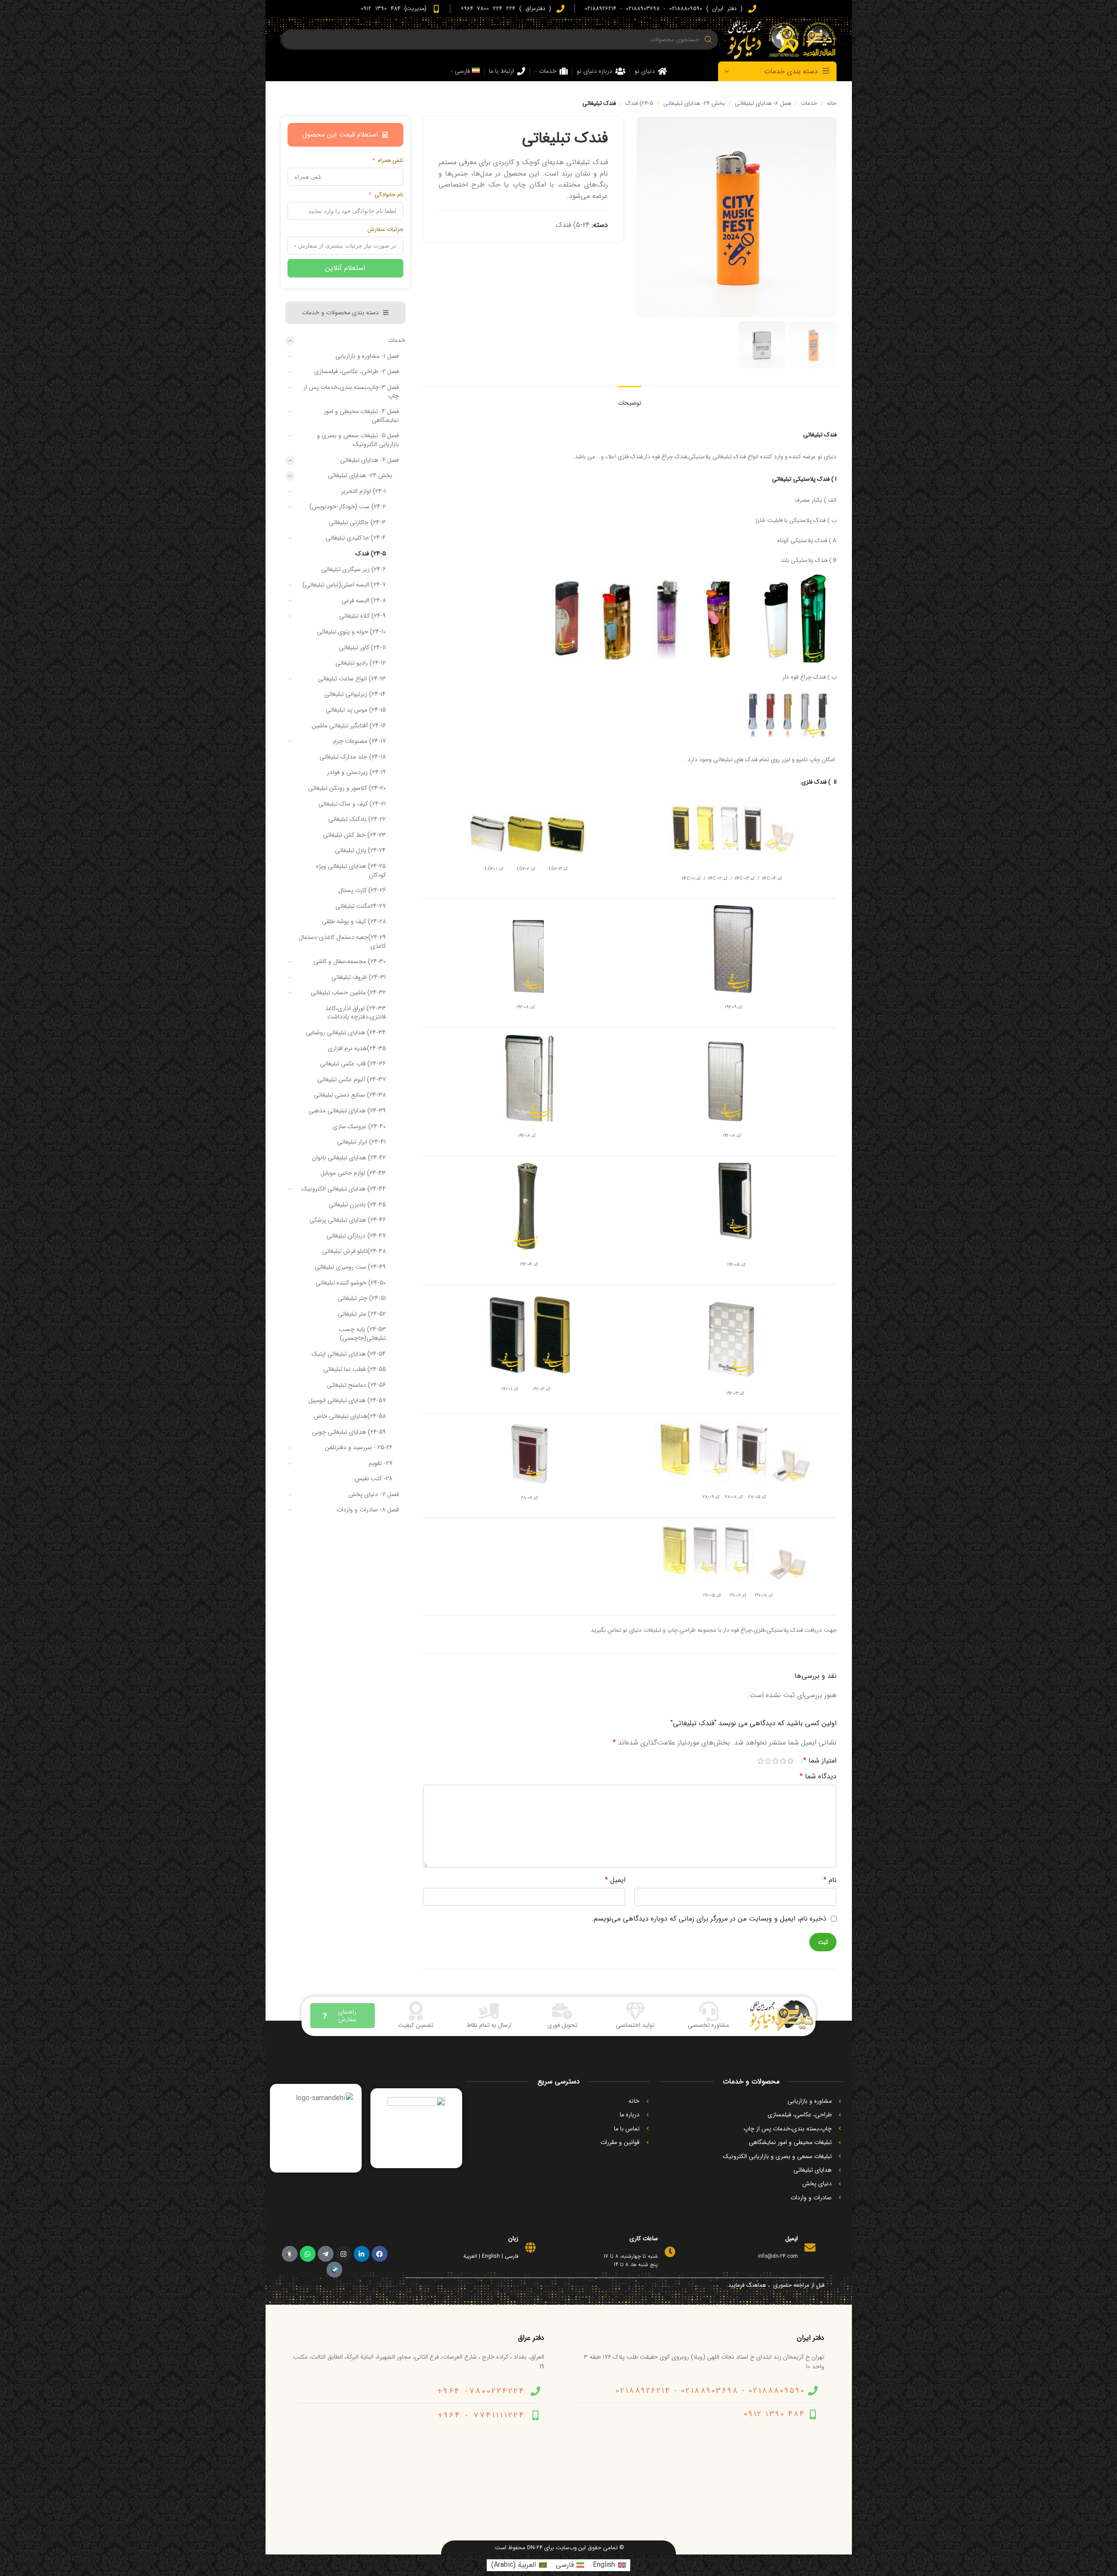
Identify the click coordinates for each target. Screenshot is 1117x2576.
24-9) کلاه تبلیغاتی (363, 616)
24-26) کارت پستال (362, 890)
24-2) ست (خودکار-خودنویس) (348, 507)
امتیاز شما (820, 1761)
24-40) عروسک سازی (359, 1126)
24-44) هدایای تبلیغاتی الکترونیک (344, 1189)
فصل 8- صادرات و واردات (368, 1510)
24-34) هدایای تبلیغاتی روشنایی (346, 1033)
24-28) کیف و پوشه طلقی (354, 921)
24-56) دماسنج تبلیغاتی (356, 1385)
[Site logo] (782, 39)
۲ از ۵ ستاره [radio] (783, 1761)
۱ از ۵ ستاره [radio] (791, 1761)
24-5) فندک (639, 103)
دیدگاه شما (818, 1776)
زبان (513, 2238)
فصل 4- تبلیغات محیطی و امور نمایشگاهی (361, 416)
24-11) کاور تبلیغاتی (362, 648)
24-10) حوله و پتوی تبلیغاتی (351, 632)
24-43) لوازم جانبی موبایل (353, 1173)
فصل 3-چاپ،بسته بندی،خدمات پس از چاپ (351, 392)
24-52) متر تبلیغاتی (362, 1314)
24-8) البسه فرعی (364, 601)
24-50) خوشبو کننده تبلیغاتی (351, 1283)
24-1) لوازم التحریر (363, 491)
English (491, 2256)
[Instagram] (344, 2254)
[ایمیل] (810, 2247)
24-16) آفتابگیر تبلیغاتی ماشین (349, 726)
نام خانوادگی (389, 195)
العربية (470, 2256)
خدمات (809, 103)
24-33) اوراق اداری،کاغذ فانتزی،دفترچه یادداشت (356, 1013)
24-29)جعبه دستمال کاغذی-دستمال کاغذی (342, 942)
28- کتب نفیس (374, 1479)
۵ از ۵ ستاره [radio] (761, 1761)
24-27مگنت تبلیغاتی (361, 906)
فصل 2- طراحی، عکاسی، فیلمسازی (357, 371)
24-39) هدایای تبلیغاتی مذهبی (347, 1111)
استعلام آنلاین (345, 268)
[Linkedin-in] (362, 2254)
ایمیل (615, 1880)
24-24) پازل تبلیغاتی (360, 850)
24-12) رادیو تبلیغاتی (361, 663)
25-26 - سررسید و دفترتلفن (359, 1447)
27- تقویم (381, 1463)
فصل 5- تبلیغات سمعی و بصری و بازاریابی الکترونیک (358, 440)
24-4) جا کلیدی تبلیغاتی (356, 538)
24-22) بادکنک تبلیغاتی (357, 819)
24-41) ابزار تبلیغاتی (361, 1142)
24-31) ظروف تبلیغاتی (359, 977)
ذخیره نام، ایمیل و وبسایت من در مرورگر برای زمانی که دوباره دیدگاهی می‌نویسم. (709, 1919)
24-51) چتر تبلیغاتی (362, 1298)
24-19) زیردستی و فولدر (356, 772)
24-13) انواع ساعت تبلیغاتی (352, 679)
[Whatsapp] (308, 2254)
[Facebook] (380, 2254)
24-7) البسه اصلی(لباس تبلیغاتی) (344, 585)
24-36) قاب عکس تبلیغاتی (353, 1064)
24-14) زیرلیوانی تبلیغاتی (355, 694)
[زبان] (530, 2247)
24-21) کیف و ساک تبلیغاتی (352, 804)
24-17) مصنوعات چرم (359, 741)
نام (830, 1880)
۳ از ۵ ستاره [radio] (776, 1761)
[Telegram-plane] (326, 2254)
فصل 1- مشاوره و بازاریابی (367, 356)
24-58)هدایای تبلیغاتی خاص (350, 1416)
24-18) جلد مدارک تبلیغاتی (353, 757)
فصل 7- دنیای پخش (374, 1494)
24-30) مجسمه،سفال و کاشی (350, 961)
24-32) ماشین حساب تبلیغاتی (348, 993)
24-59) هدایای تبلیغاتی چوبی (349, 1432)
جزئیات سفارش (385, 230)
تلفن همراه (391, 161)
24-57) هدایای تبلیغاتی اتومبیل (347, 1400)
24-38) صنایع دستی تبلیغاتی (350, 1095)
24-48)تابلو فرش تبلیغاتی (354, 1251)
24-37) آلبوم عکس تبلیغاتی (352, 1079)
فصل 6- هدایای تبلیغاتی (763, 103)
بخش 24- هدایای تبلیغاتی (694, 103)
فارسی (512, 2256)
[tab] (630, 399)
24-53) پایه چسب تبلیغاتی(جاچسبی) (362, 1334)
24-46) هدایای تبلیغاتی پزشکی (348, 1220)
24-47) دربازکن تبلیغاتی (356, 1236)
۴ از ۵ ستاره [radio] (768, 1761)
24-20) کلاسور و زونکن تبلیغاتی (347, 788)
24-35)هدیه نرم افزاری (357, 1048)
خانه (832, 103)
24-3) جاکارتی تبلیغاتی (357, 522)
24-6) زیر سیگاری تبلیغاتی (354, 569)
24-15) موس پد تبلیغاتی (356, 710)
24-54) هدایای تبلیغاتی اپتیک (349, 1354)
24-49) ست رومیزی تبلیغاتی (350, 1267)
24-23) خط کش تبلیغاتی (354, 835)
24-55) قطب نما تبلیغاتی (354, 1369)
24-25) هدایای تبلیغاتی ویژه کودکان (351, 871)
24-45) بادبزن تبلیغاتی (357, 1205)
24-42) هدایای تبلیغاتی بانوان (349, 1158)
